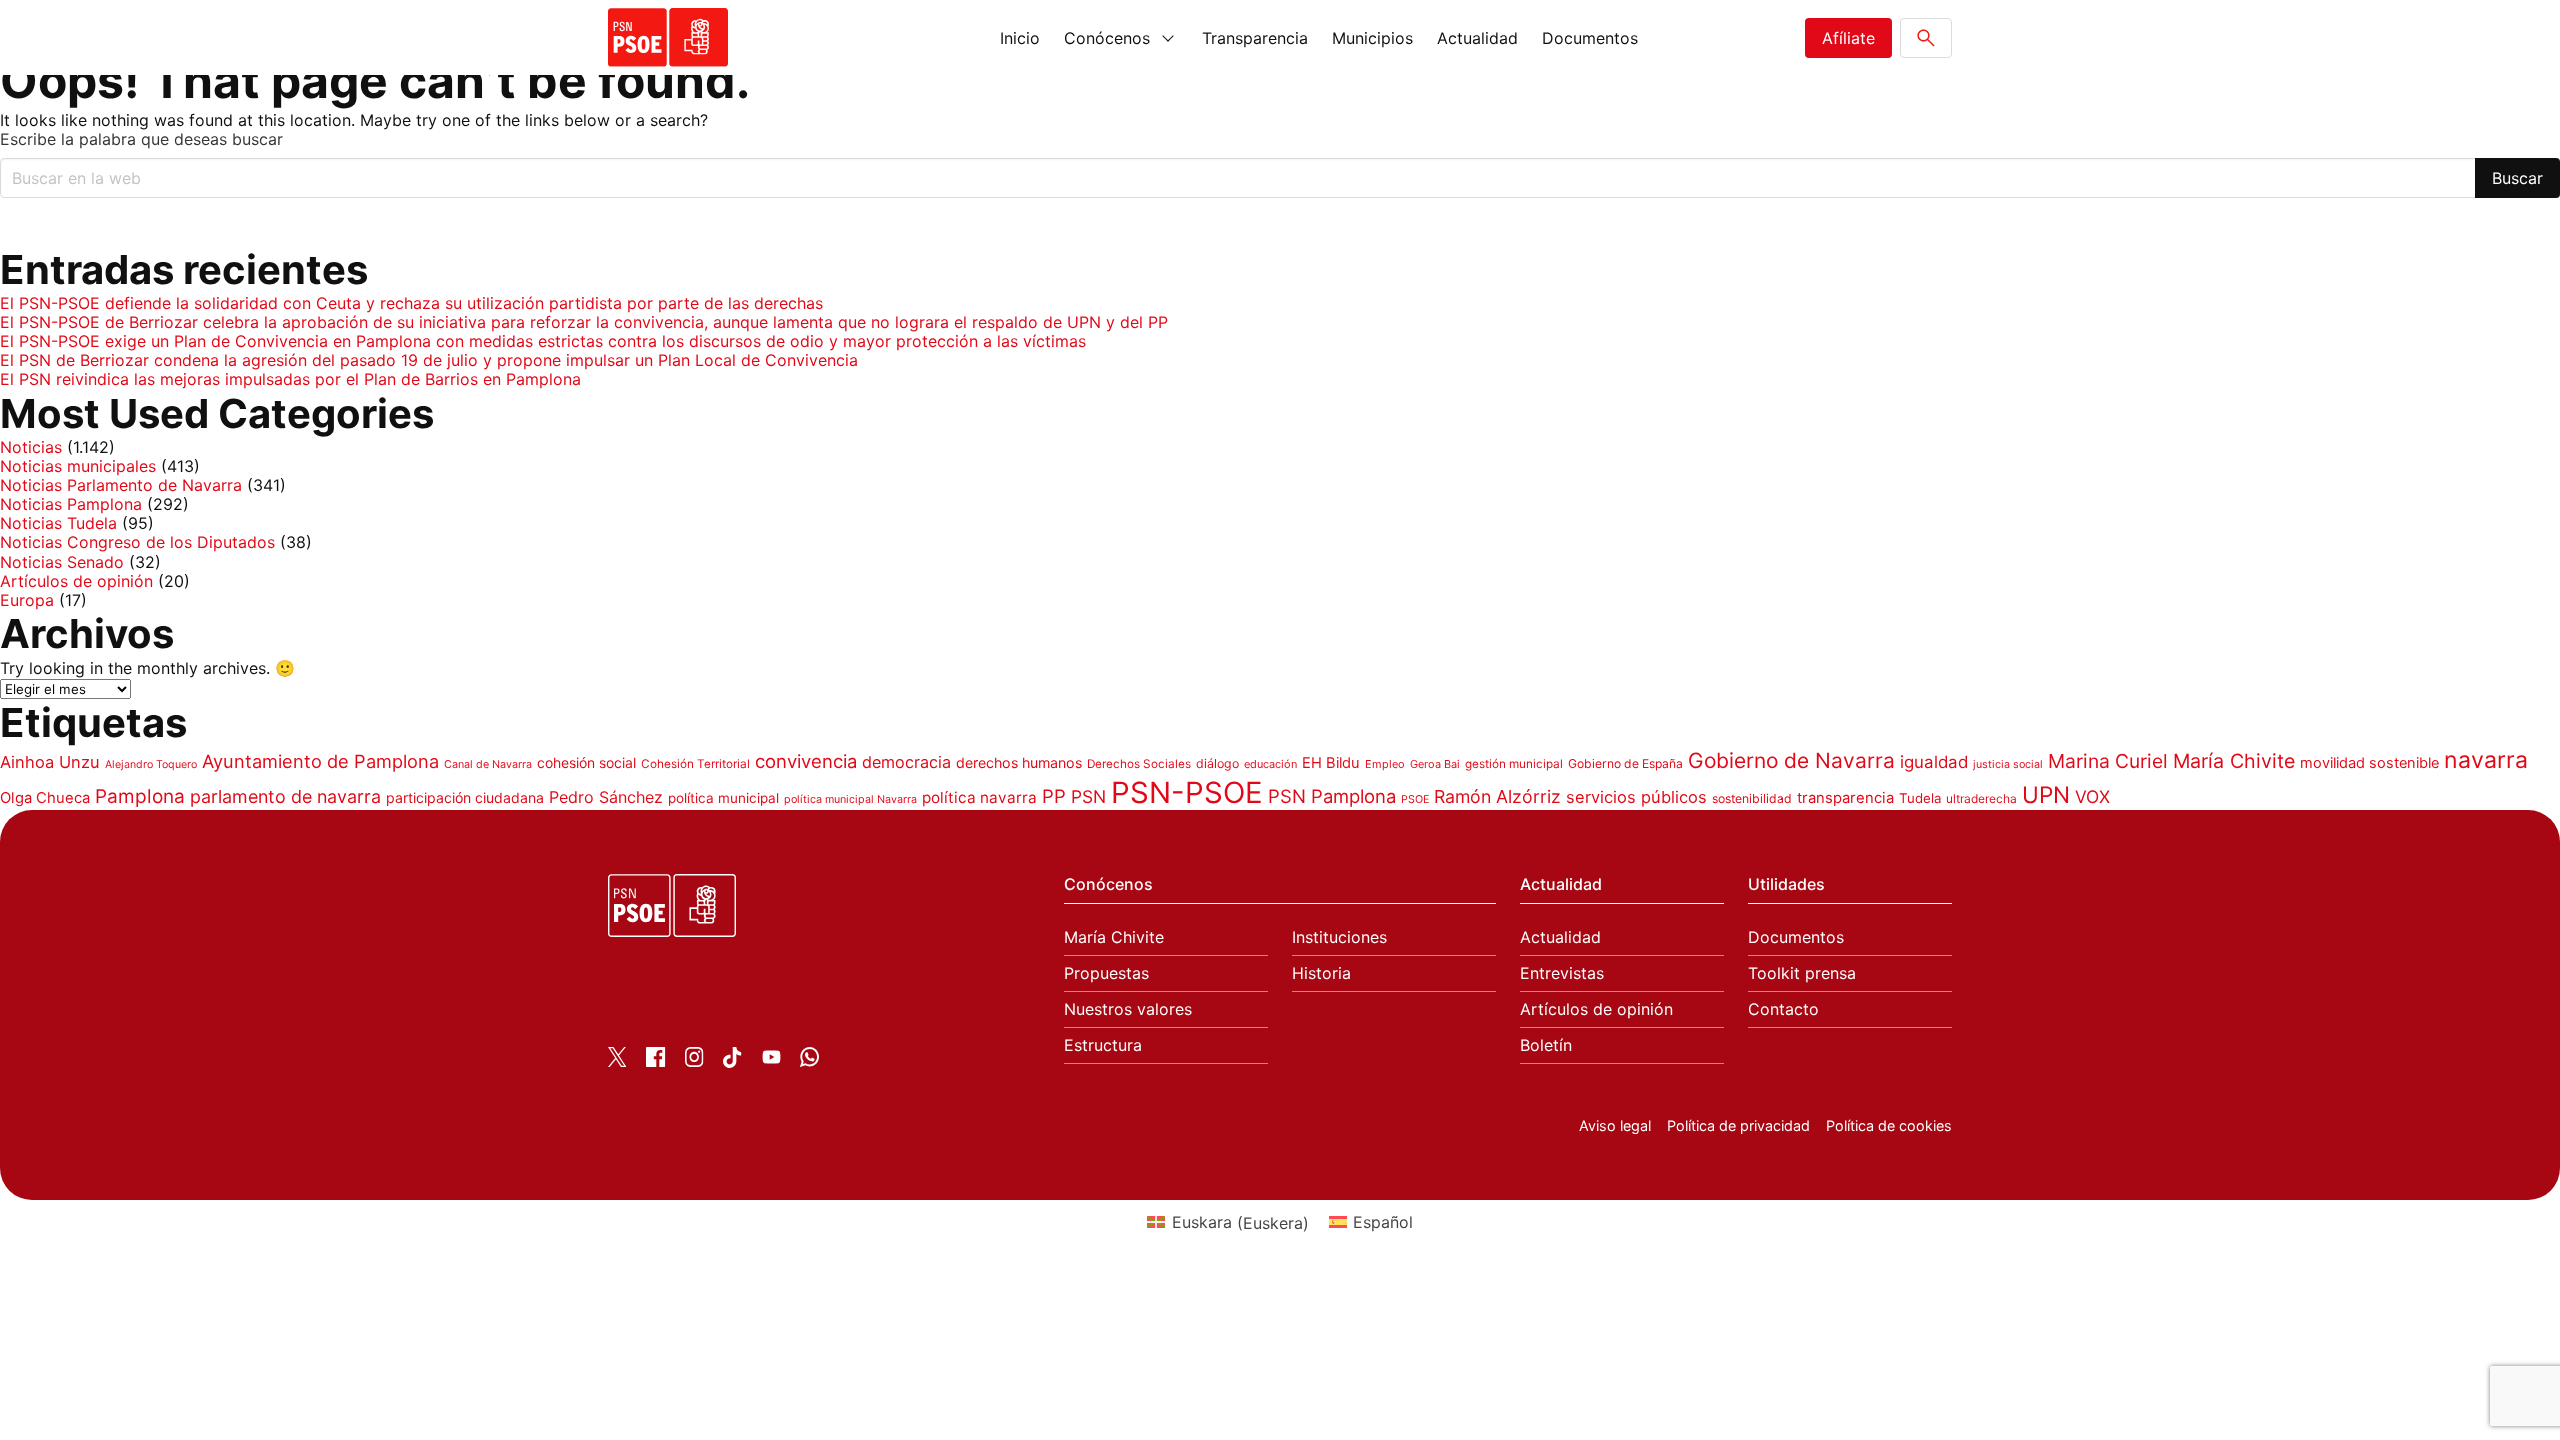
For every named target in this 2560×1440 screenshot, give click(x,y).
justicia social (2008, 764)
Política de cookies (1889, 1125)
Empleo (1385, 764)
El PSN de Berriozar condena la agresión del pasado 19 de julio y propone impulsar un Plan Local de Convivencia (429, 360)
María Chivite (2234, 761)
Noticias (31, 447)
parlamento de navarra (285, 796)
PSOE (1415, 799)
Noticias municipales (78, 466)
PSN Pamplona (1332, 796)
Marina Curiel (2108, 761)
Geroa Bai (1435, 764)
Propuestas (1106, 973)
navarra (2486, 760)
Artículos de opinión (76, 581)
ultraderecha (1981, 798)
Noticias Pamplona (71, 504)
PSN (1088, 796)
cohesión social (586, 762)
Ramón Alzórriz (1497, 796)
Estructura (1103, 1045)
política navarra (979, 797)
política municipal (723, 798)
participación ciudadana (465, 797)
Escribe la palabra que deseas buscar (141, 139)
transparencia (1845, 798)
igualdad (1934, 762)
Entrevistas (1562, 973)
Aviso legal (1615, 1125)
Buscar (2517, 178)
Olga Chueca (45, 798)
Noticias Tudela (58, 523)
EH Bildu (1331, 763)
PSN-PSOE (1187, 792)
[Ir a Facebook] (655, 1061)
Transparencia (1255, 38)
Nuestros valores (1128, 1009)
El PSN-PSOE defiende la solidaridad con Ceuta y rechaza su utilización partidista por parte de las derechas (411, 303)
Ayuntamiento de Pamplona (320, 761)
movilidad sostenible (2369, 763)
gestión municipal (1514, 764)
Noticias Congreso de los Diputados (137, 542)
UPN (2046, 794)
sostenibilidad (1752, 798)
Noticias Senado (62, 562)
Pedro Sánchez (606, 797)
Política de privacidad (1738, 1125)
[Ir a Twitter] (617, 1061)
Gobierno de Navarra (1791, 760)
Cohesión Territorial (695, 764)
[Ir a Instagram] (694, 1061)
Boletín (1546, 1045)
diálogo (1217, 763)
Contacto (1783, 1009)
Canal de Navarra (488, 764)
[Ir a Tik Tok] (732, 1062)
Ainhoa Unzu (50, 762)
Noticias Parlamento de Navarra (121, 485)
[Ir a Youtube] (771, 1061)
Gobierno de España (1625, 763)
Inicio (1020, 38)
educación (1270, 764)
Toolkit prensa (1802, 973)
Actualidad (1477, 38)
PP (1054, 796)
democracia (906, 762)
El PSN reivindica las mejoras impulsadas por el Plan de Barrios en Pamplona (290, 379)
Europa (27, 600)
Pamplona (140, 796)
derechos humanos (1019, 762)
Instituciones (1339, 937)
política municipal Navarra (850, 799)
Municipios (1372, 38)
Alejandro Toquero (151, 764)
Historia (1321, 973)
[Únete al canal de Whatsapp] (809, 1061)
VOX (2092, 796)
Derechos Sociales (1139, 764)
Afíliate (1848, 38)
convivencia (806, 761)
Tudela (1920, 798)
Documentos (1590, 38)
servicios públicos (1636, 797)
